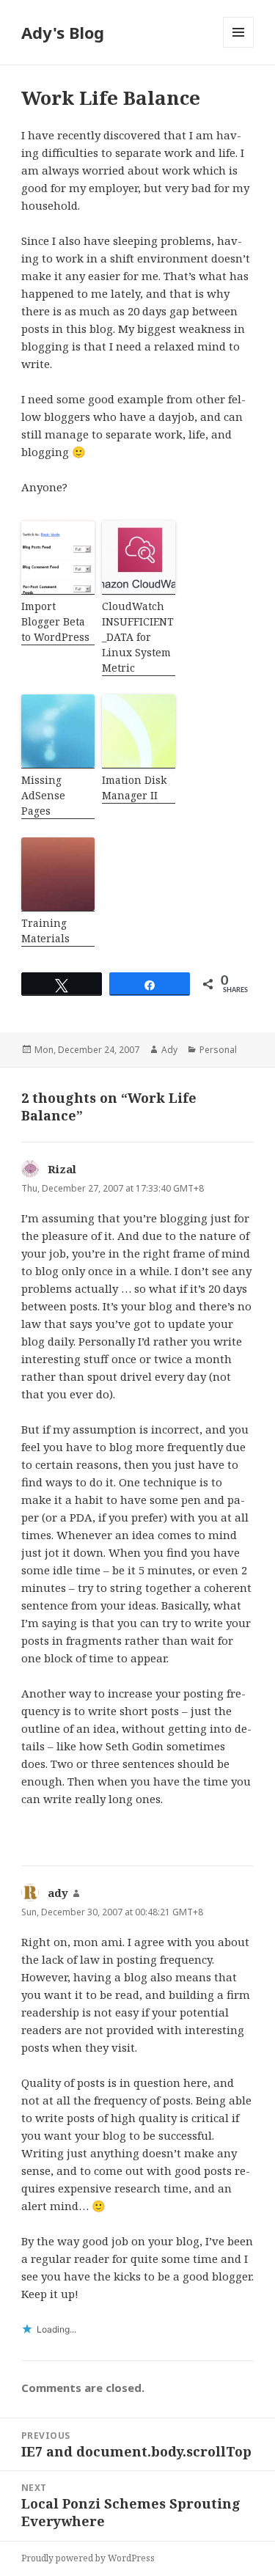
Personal (218, 1050)
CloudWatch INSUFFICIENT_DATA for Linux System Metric (138, 637)
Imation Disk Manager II (134, 788)
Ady (169, 1050)
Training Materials (45, 931)
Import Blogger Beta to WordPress (55, 621)
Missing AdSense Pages (43, 795)
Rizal (62, 1169)
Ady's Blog (63, 32)
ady (58, 1893)
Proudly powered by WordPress (88, 2558)
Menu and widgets (239, 47)
